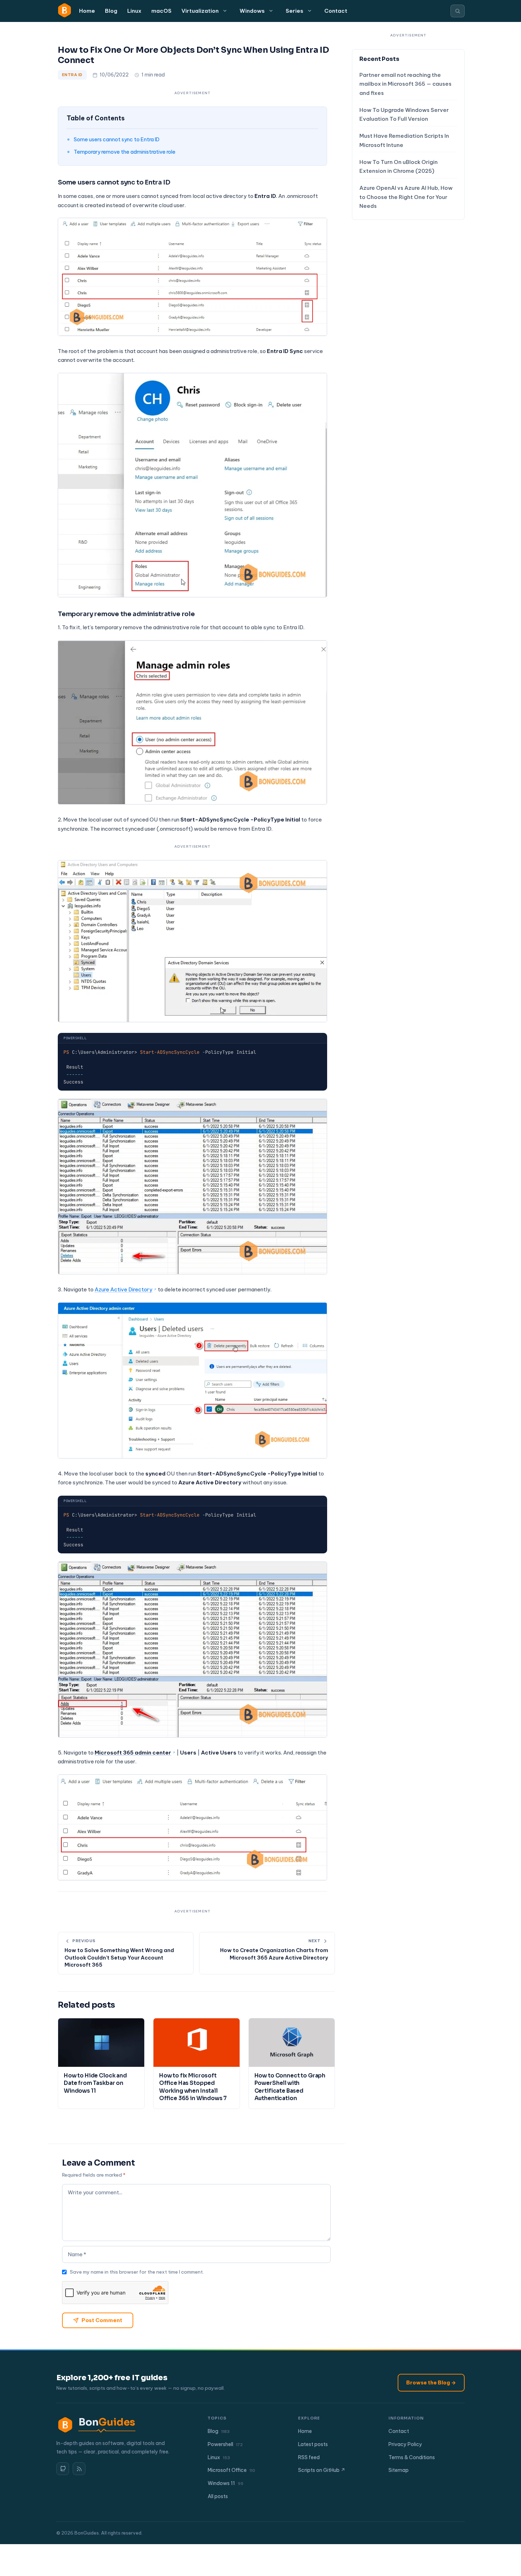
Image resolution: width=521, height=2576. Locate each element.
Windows (252, 11)
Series (295, 11)
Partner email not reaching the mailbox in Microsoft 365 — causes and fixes (405, 84)
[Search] (458, 11)
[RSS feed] (79, 2469)
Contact (336, 11)
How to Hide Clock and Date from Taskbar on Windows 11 (95, 2083)
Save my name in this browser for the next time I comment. (137, 2272)
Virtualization (200, 11)
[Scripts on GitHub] (63, 2469)
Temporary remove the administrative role (125, 152)
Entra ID (72, 75)
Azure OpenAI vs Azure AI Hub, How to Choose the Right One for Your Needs (406, 197)
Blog (111, 11)
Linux (134, 11)
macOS (161, 11)
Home (87, 11)
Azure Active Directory (124, 1289)
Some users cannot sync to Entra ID (117, 139)
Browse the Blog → (431, 2383)
